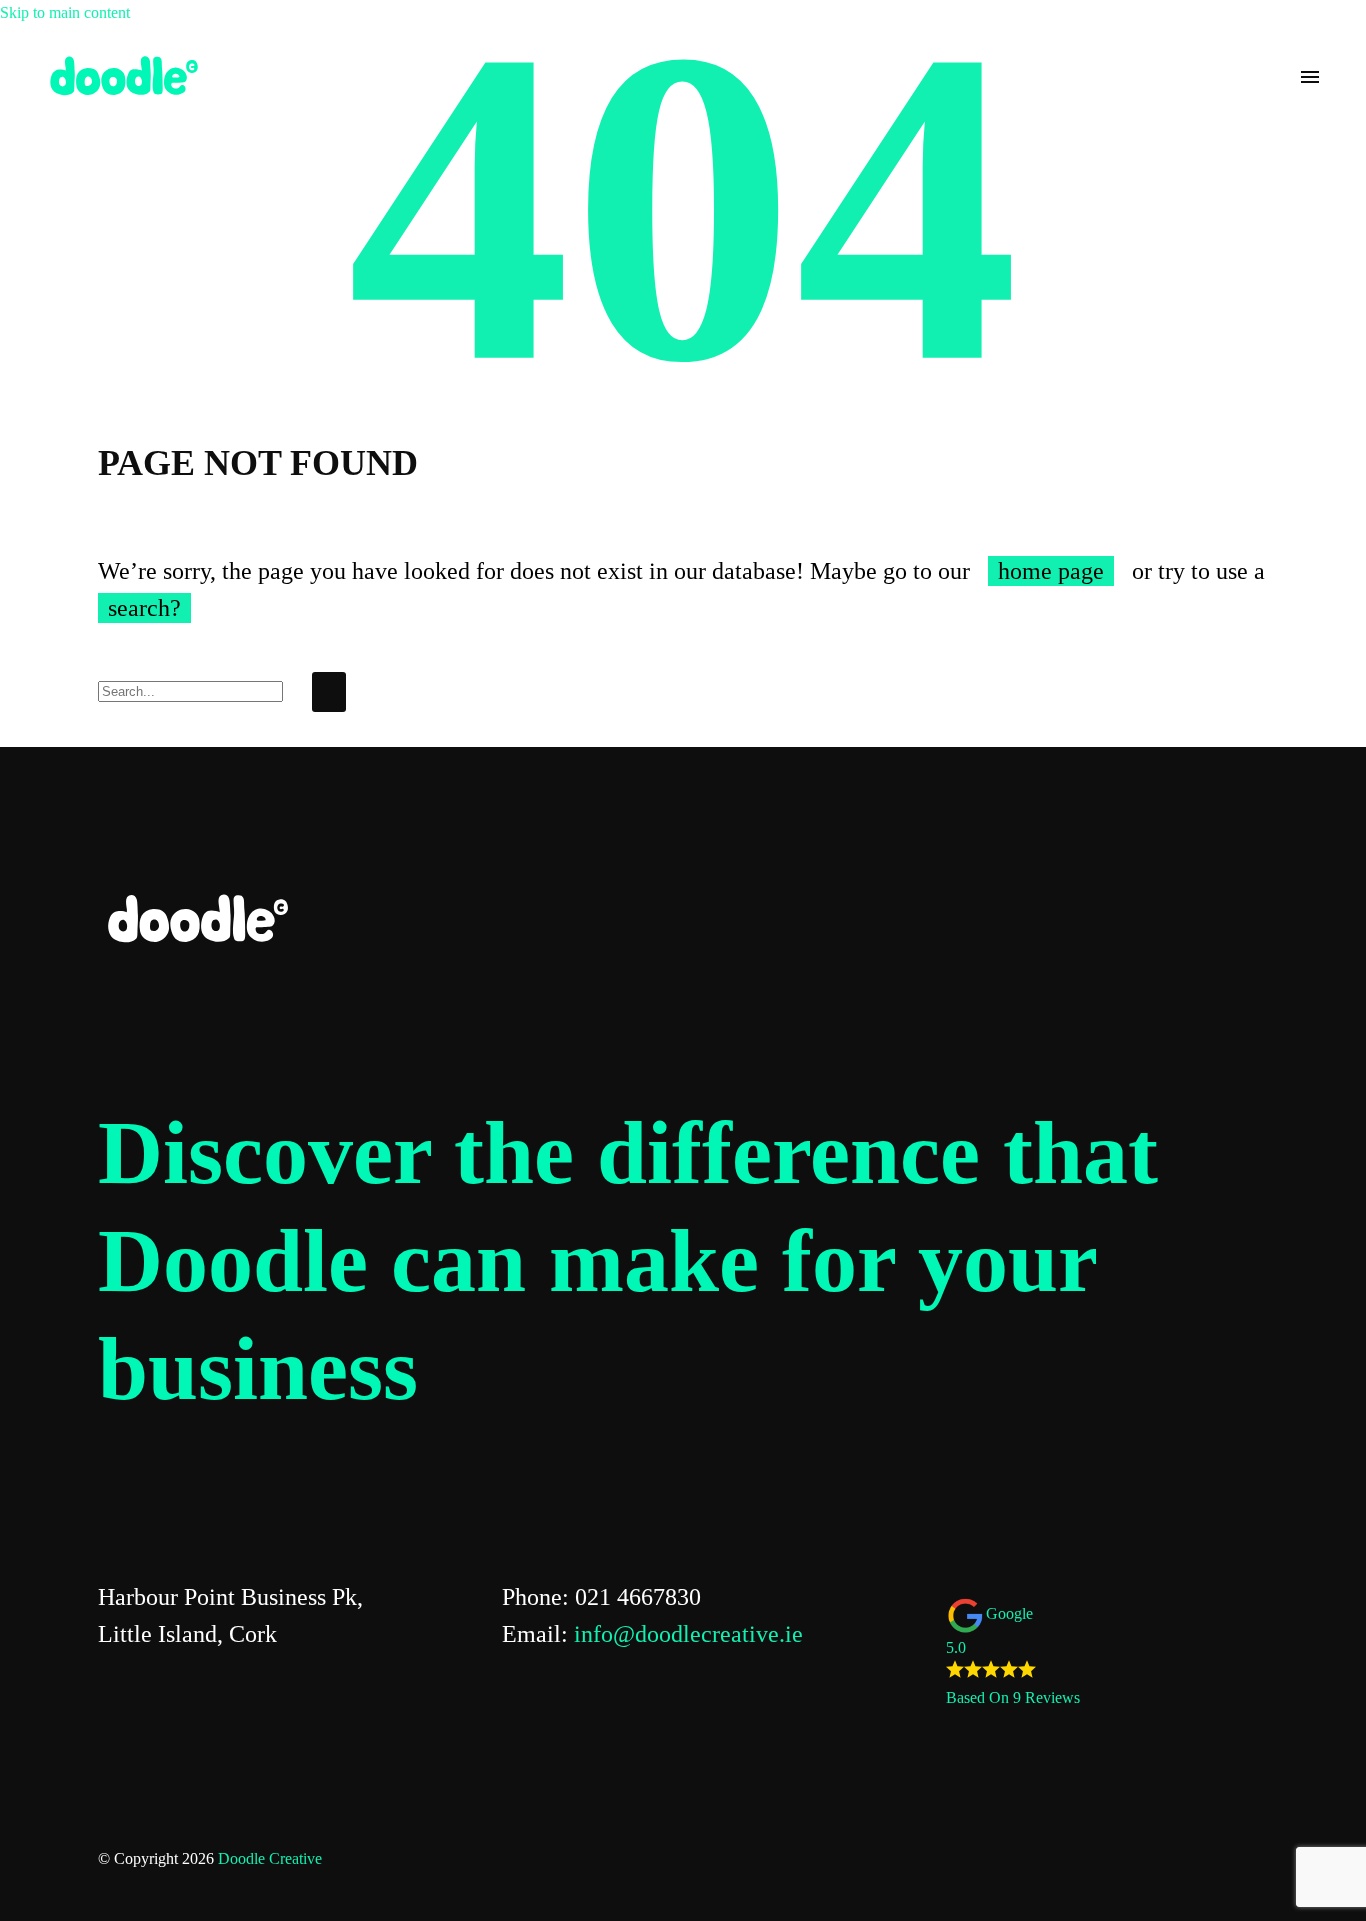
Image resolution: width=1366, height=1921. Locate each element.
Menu (1310, 77)
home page (1051, 571)
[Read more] (1274, 77)
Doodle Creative (270, 1858)
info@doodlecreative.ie (688, 1634)
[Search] (329, 692)
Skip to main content (65, 12)
